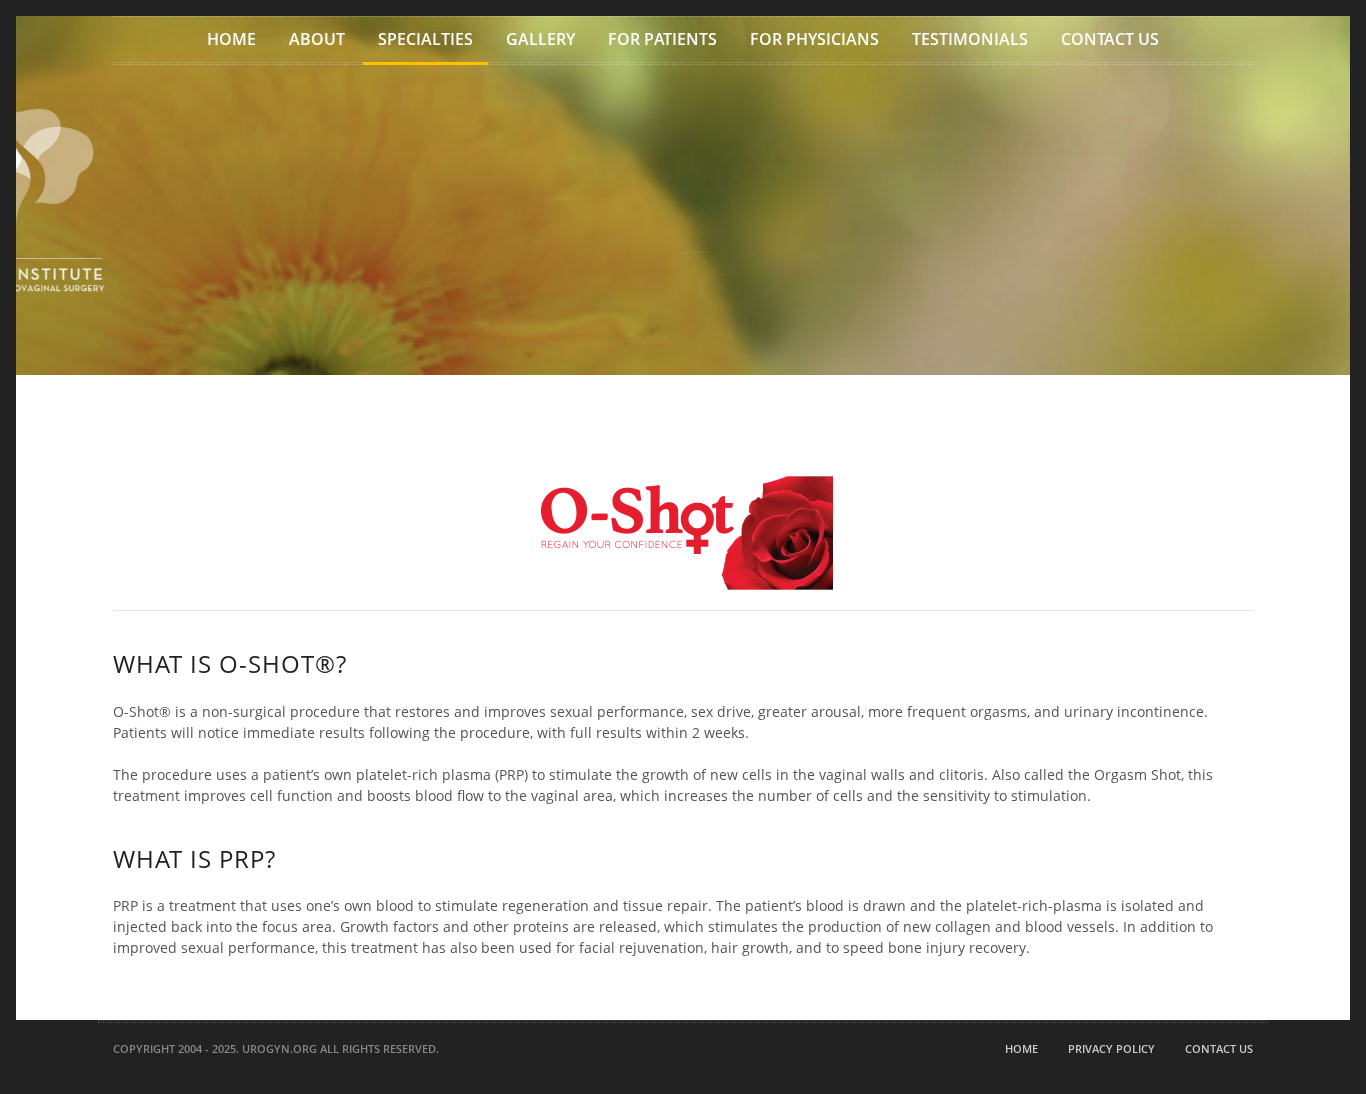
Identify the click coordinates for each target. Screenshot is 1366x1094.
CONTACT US (1110, 39)
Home (1021, 1048)
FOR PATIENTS (662, 39)
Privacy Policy (1111, 1048)
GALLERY (540, 39)
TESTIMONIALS (970, 39)
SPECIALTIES (425, 39)
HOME (231, 39)
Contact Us (1219, 1048)
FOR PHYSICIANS (814, 39)
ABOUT (317, 39)
